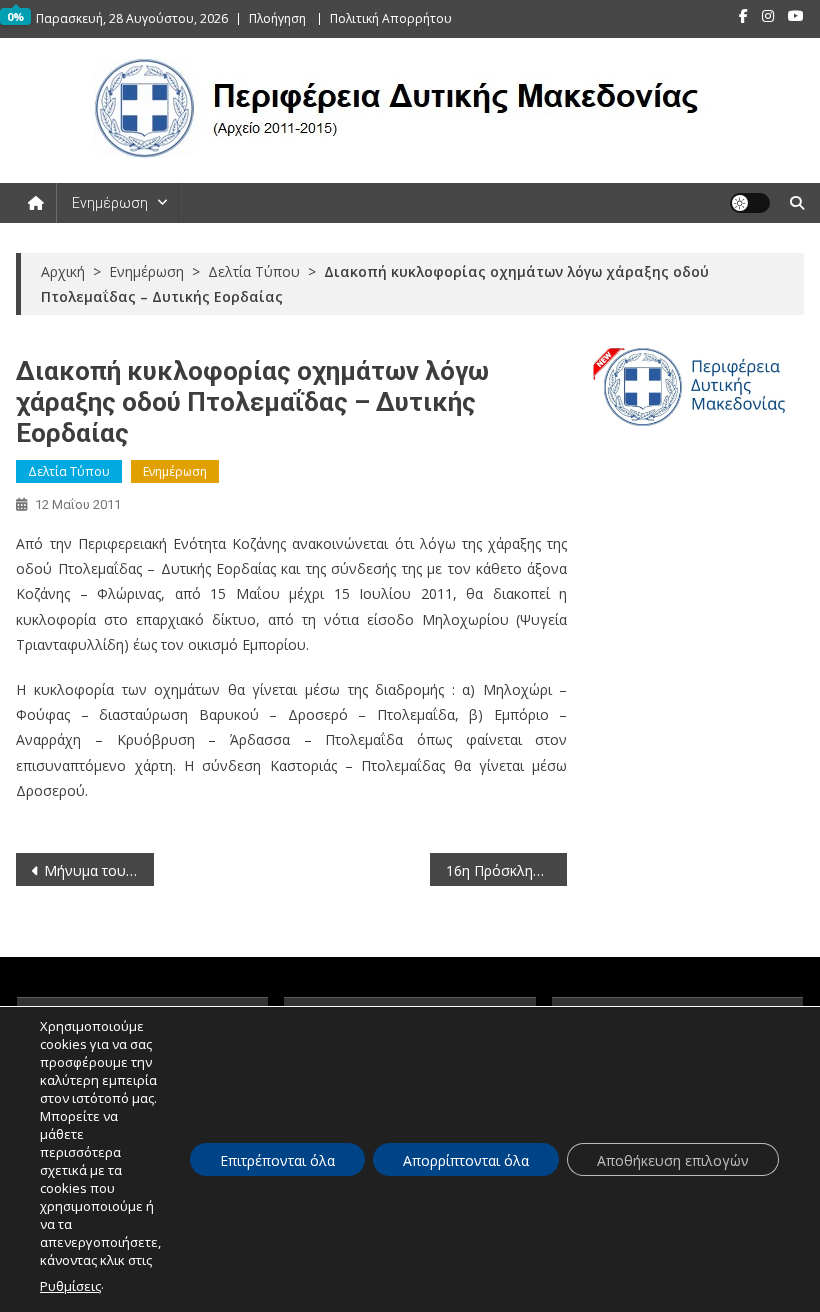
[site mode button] (750, 203)
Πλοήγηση (277, 18)
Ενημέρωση (110, 203)
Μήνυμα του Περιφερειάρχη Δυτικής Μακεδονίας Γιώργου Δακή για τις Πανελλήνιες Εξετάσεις (99, 870)
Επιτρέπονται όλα (277, 1160)
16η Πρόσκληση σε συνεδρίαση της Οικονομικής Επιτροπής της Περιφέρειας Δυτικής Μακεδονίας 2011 (507, 870)
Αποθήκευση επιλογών (673, 1160)
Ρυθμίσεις (70, 1286)
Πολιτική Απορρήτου (391, 18)
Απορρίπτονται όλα (466, 1160)
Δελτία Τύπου (69, 471)
